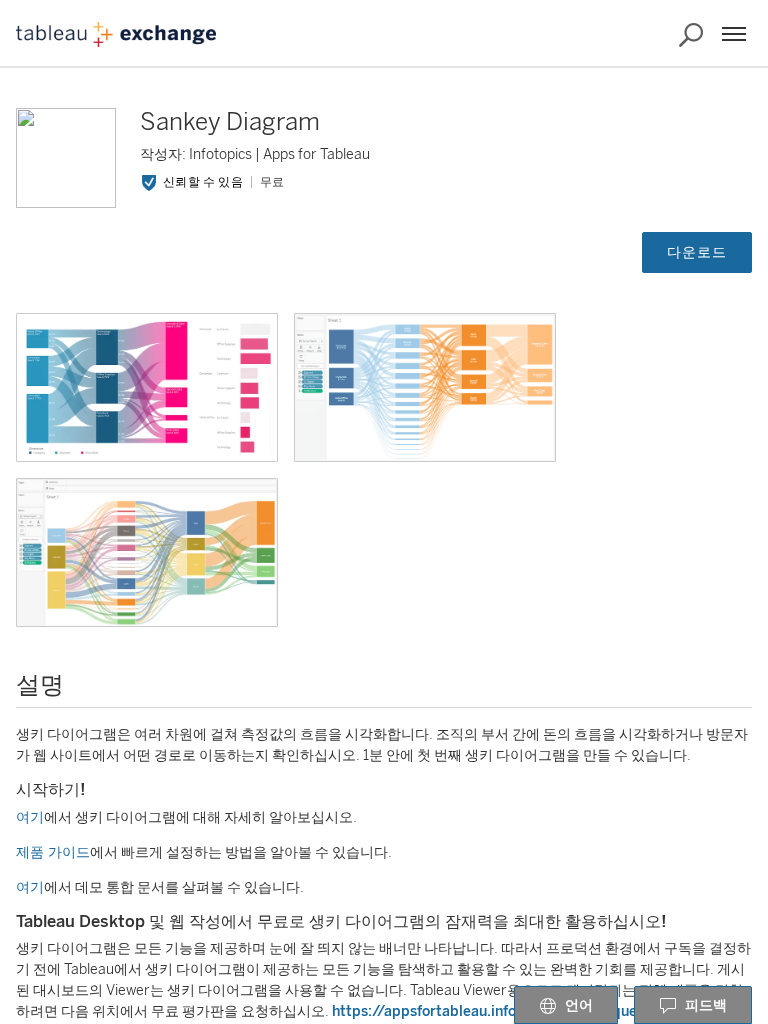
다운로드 (697, 252)
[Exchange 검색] (691, 35)
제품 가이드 (53, 852)
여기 (30, 817)
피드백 (706, 1005)
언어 (579, 1005)
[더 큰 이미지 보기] (147, 387)
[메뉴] (734, 34)
